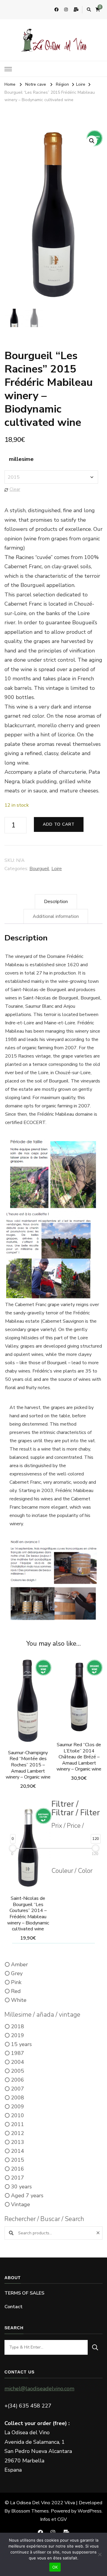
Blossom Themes (30, 2511)
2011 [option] (18, 2124)
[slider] (13, 1848)
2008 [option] (18, 2098)
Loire (57, 869)
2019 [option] (18, 2035)
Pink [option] (16, 1982)
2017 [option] (18, 2178)
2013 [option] (18, 2142)
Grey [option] (17, 1973)
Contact (14, 2307)
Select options (28, 1710)
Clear (15, 489)
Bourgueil (39, 869)
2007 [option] (18, 2089)
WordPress (90, 2511)
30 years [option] (21, 2187)
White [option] (19, 2000)
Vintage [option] (21, 2204)
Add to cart (59, 824)
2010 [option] (18, 2115)
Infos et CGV (53, 2519)
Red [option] (16, 1991)
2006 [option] (18, 2080)
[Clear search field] (99, 2233)
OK (55, 2567)
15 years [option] (21, 2044)
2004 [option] (18, 2062)
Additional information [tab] (56, 916)
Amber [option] (19, 1964)
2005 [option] (18, 2071)
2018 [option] (18, 2026)
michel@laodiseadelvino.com (39, 2389)
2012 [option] (18, 2133)
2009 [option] (18, 2107)
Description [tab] (56, 902)
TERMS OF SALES (24, 2293)
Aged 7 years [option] (27, 2196)
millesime (21, 459)
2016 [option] (18, 2169)
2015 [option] (18, 2160)
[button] (92, 141)
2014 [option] (18, 2151)
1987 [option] (18, 2053)
